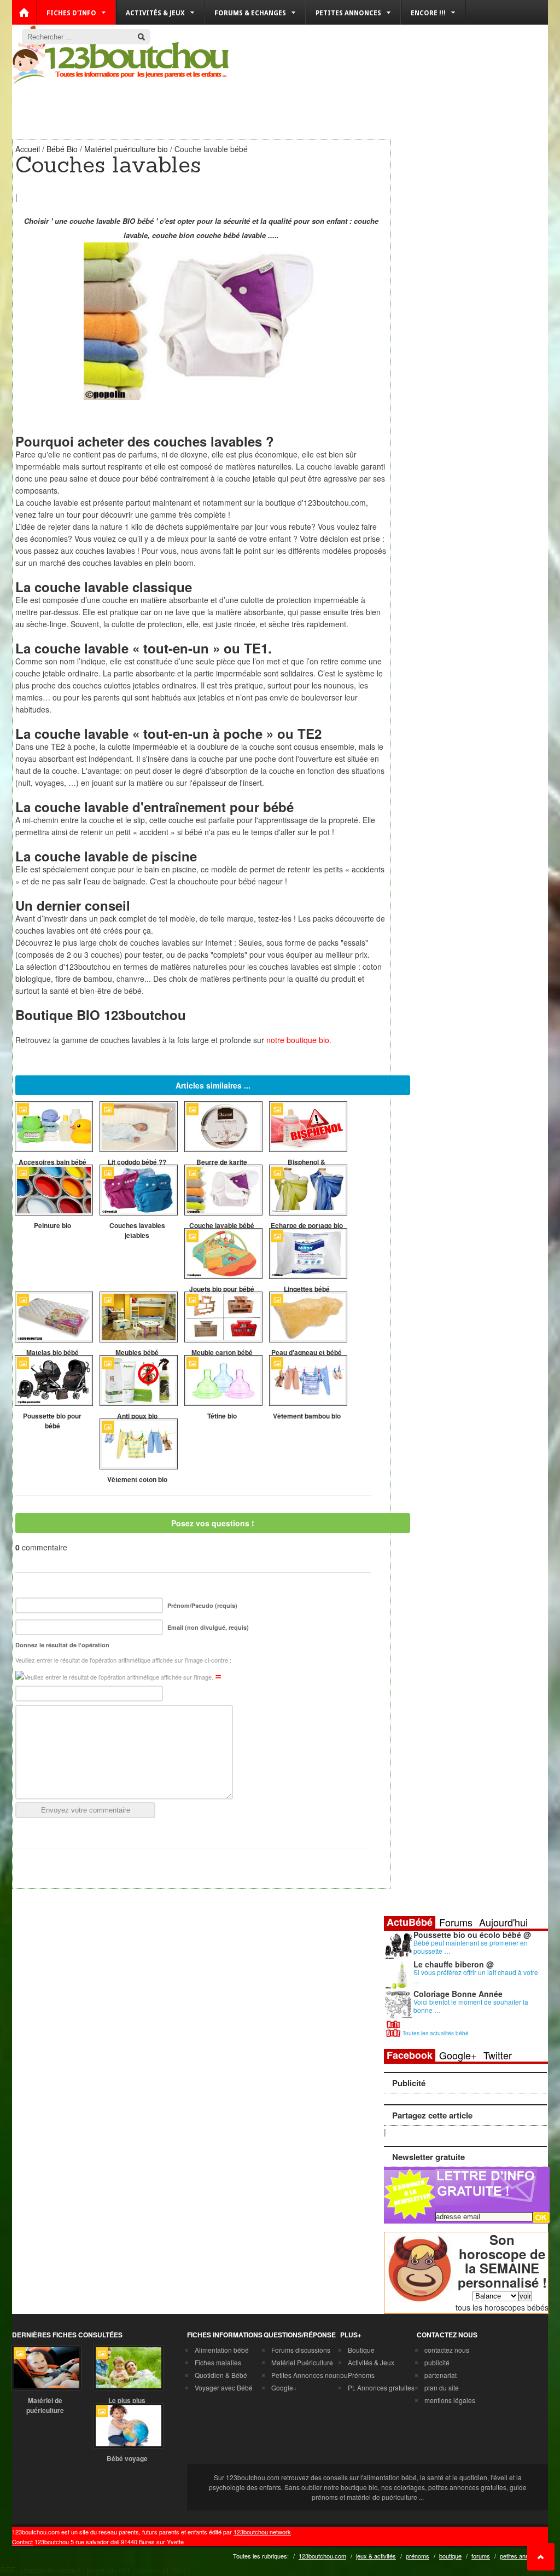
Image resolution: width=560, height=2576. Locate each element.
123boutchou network (262, 2532)
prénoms (418, 2556)
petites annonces (523, 2556)
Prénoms (361, 2375)
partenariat (441, 2375)
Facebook (410, 2055)
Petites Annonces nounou (310, 2375)
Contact (22, 2542)
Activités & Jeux (371, 2362)
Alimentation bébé (222, 2350)
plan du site (442, 2387)
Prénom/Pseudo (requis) (202, 1605)
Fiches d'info (71, 13)
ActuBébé (410, 1922)
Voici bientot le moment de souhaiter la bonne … (471, 2006)
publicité (437, 2362)
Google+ (458, 2055)
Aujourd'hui (503, 1922)
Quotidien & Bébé (221, 2375)
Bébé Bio (62, 149)
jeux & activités (376, 2556)
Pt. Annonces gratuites (381, 2387)
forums (481, 2556)
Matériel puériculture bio (126, 149)
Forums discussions (301, 2350)
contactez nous (447, 2350)
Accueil (28, 149)
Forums (456, 1922)
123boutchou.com (322, 2556)
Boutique (361, 2350)
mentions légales (450, 2400)
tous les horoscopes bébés (502, 2307)
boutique (450, 2556)
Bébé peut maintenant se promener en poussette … (471, 1947)
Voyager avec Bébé (224, 2387)
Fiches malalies (218, 2362)
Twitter (498, 2055)
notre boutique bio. (299, 1040)
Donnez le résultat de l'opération (62, 1645)
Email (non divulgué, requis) (208, 1627)
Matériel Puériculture (302, 2362)
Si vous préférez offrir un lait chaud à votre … (476, 1976)
